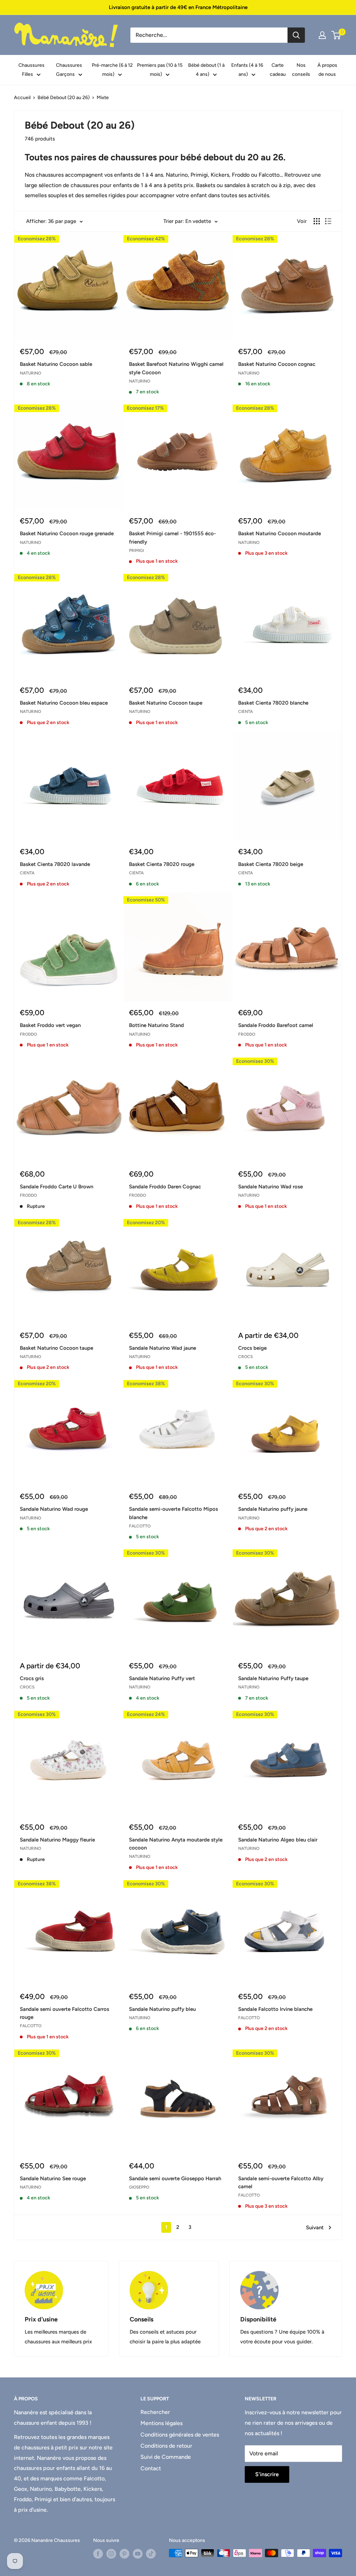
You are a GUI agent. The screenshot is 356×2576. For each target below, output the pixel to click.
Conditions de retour (166, 2446)
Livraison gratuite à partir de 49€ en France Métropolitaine (178, 7)
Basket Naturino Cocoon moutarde (280, 533)
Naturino (30, 373)
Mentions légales (161, 2423)
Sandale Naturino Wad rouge (54, 1509)
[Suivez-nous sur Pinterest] (124, 2554)
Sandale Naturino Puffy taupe (273, 1678)
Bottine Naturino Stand (156, 1025)
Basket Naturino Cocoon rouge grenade (67, 533)
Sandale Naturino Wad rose (270, 1187)
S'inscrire (267, 2474)
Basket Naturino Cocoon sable (56, 364)
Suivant (315, 2228)
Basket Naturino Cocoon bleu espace (64, 703)
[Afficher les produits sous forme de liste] (328, 221)
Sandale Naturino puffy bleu (162, 2009)
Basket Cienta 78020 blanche (273, 703)
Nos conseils (301, 70)
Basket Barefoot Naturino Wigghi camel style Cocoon (176, 368)
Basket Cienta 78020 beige (271, 864)
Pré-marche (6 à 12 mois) (112, 70)
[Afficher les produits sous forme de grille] (317, 221)
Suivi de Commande (166, 2457)
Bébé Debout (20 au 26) (64, 98)
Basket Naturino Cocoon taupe (166, 703)
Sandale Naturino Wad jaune (163, 1348)
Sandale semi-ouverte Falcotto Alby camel (281, 2182)
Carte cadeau (278, 70)
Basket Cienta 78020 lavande (55, 864)
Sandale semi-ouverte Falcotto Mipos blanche (173, 1513)
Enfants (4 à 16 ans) (247, 70)
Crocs (245, 1357)
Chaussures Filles (31, 70)
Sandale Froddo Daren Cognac (165, 1187)
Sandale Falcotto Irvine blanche (275, 2009)
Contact (151, 2468)
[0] (336, 35)
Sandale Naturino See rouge (53, 2178)
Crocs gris (32, 1678)
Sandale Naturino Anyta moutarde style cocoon (176, 1844)
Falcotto (140, 1526)
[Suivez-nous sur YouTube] (138, 2554)
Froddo (28, 1034)
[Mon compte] (322, 35)
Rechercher (155, 2412)
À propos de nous (327, 70)
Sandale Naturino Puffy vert (162, 1678)
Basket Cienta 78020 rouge (162, 864)
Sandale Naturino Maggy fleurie (57, 1840)
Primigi (136, 551)
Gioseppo (139, 2187)
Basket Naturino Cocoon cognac (277, 364)
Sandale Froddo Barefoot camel (276, 1025)
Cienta (245, 712)
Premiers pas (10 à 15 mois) (160, 70)
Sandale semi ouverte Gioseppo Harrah (175, 2178)
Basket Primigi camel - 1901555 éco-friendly (172, 537)
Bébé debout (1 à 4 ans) (206, 70)
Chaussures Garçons (69, 70)
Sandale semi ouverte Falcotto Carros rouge (64, 2013)
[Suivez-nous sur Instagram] (111, 2554)
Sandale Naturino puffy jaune (273, 1509)
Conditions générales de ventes (180, 2435)
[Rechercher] (296, 35)
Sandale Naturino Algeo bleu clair (278, 1840)
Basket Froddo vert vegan (50, 1025)
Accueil (22, 98)
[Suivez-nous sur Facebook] (98, 2554)
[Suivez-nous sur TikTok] (151, 2554)
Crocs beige (252, 1348)
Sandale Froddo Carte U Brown (56, 1187)
